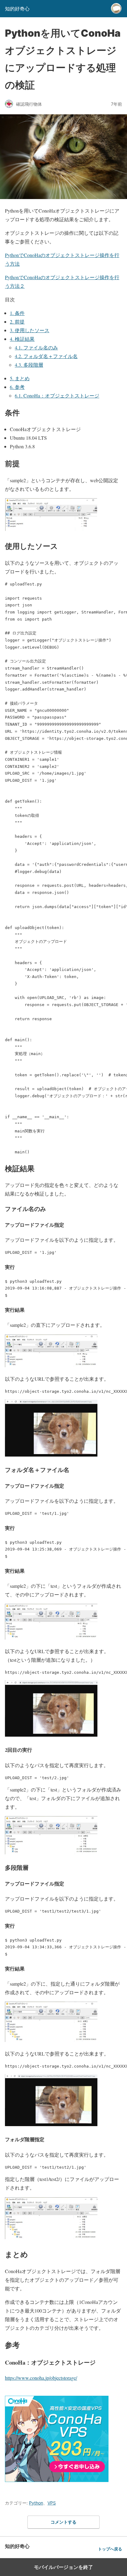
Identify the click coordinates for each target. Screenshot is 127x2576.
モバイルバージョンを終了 (63, 2567)
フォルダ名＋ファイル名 (46, 356)
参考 (17, 387)
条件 (17, 313)
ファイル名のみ (36, 347)
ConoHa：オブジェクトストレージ (57, 395)
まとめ (20, 378)
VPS (52, 2503)
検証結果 (22, 339)
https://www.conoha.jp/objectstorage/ (41, 2378)
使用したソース (30, 330)
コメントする (63, 2522)
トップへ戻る (110, 2549)
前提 (17, 322)
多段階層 (29, 365)
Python (36, 2503)
